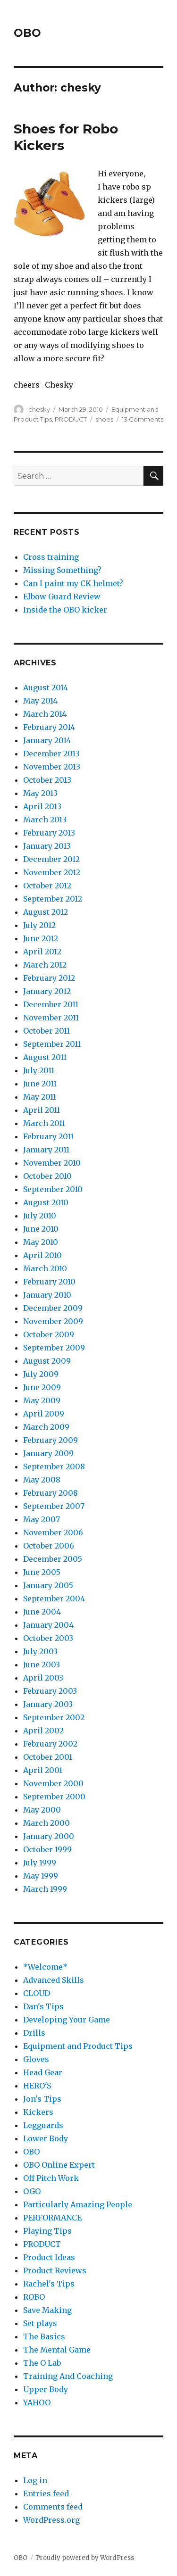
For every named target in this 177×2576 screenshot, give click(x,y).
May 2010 (41, 1242)
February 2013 (49, 833)
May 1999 (41, 1876)
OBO (27, 33)
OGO (32, 2191)
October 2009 (49, 1334)
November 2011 (51, 1018)
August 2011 (45, 1057)
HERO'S (37, 2086)
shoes (104, 419)
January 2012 (47, 991)
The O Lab (42, 2363)
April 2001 (43, 1770)
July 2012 (39, 925)
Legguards (43, 2125)
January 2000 (49, 1836)
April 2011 (42, 1110)
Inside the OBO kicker (65, 610)
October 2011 (46, 1031)
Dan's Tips (43, 2006)
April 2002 (43, 1731)
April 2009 (44, 1414)
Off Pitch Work (51, 2178)
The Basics (44, 2336)
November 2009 (53, 1321)
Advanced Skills (54, 1980)
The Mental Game (57, 2350)
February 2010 (49, 1282)
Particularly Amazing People (78, 2204)
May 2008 (42, 1480)
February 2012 (49, 978)
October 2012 (47, 886)
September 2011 (52, 1044)
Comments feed (53, 2507)
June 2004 (42, 1612)
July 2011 (39, 1070)
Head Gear (43, 2072)
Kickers (38, 2112)
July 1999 (40, 1863)
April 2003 (43, 1678)
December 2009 (53, 1308)
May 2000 (42, 1810)
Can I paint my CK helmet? (73, 583)
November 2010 (52, 1163)
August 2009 (47, 1361)
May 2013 (40, 793)
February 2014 (49, 727)
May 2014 (40, 701)
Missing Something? (62, 570)
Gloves (36, 2059)
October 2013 (47, 780)
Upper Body (46, 2389)
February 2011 (48, 1136)
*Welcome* (45, 1967)
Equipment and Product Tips (78, 2046)
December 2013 (51, 754)
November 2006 (53, 1532)
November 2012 (52, 872)
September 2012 (53, 899)
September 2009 (54, 1348)
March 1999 (45, 1889)
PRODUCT (71, 419)
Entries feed (46, 2493)
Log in (35, 2480)
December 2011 (51, 1004)
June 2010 (41, 1229)
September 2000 (54, 1797)
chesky (39, 409)
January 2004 (48, 1625)
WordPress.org (51, 2520)
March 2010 (45, 1268)
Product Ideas (49, 2257)
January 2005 (48, 1585)
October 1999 (47, 1849)
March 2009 (46, 1427)
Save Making (47, 2310)
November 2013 (52, 767)
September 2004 (54, 1599)
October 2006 (49, 1546)
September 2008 (54, 1466)
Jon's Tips (42, 2099)
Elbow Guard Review (62, 596)
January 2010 (47, 1295)
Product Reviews (55, 2270)
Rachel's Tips (49, 2284)
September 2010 (53, 1189)
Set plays (40, 2323)
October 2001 (48, 1757)
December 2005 (53, 1559)
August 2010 (46, 1202)
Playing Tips (47, 2231)
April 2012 (42, 952)
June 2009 (42, 1387)
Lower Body (46, 2138)
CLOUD (37, 1993)
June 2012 (41, 938)
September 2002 (54, 1717)
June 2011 (40, 1084)
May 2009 (42, 1400)
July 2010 (40, 1216)
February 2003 (50, 1691)
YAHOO (37, 2402)
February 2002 (50, 1744)
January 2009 (48, 1453)
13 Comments (143, 419)
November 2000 (53, 1783)
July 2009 (41, 1374)
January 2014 (47, 740)
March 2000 (46, 1823)
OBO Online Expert (59, 2165)
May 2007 (42, 1519)
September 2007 (54, 1506)
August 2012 (46, 912)
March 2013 (45, 820)
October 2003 (48, 1638)
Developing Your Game (67, 2020)
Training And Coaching (68, 2376)
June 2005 (42, 1572)
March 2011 (44, 1123)
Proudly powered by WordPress (85, 2558)
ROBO (34, 2297)
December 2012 (51, 859)
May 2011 (40, 1097)
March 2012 (45, 965)
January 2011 (46, 1150)
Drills (34, 2033)
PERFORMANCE (52, 2218)
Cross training (51, 557)
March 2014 (45, 714)
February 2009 (51, 1440)
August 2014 (46, 687)
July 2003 (40, 1651)
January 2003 (48, 1704)
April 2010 (42, 1255)
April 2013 (42, 806)
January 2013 (47, 846)
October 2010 (47, 1176)
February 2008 (51, 1493)
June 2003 (42, 1665)
